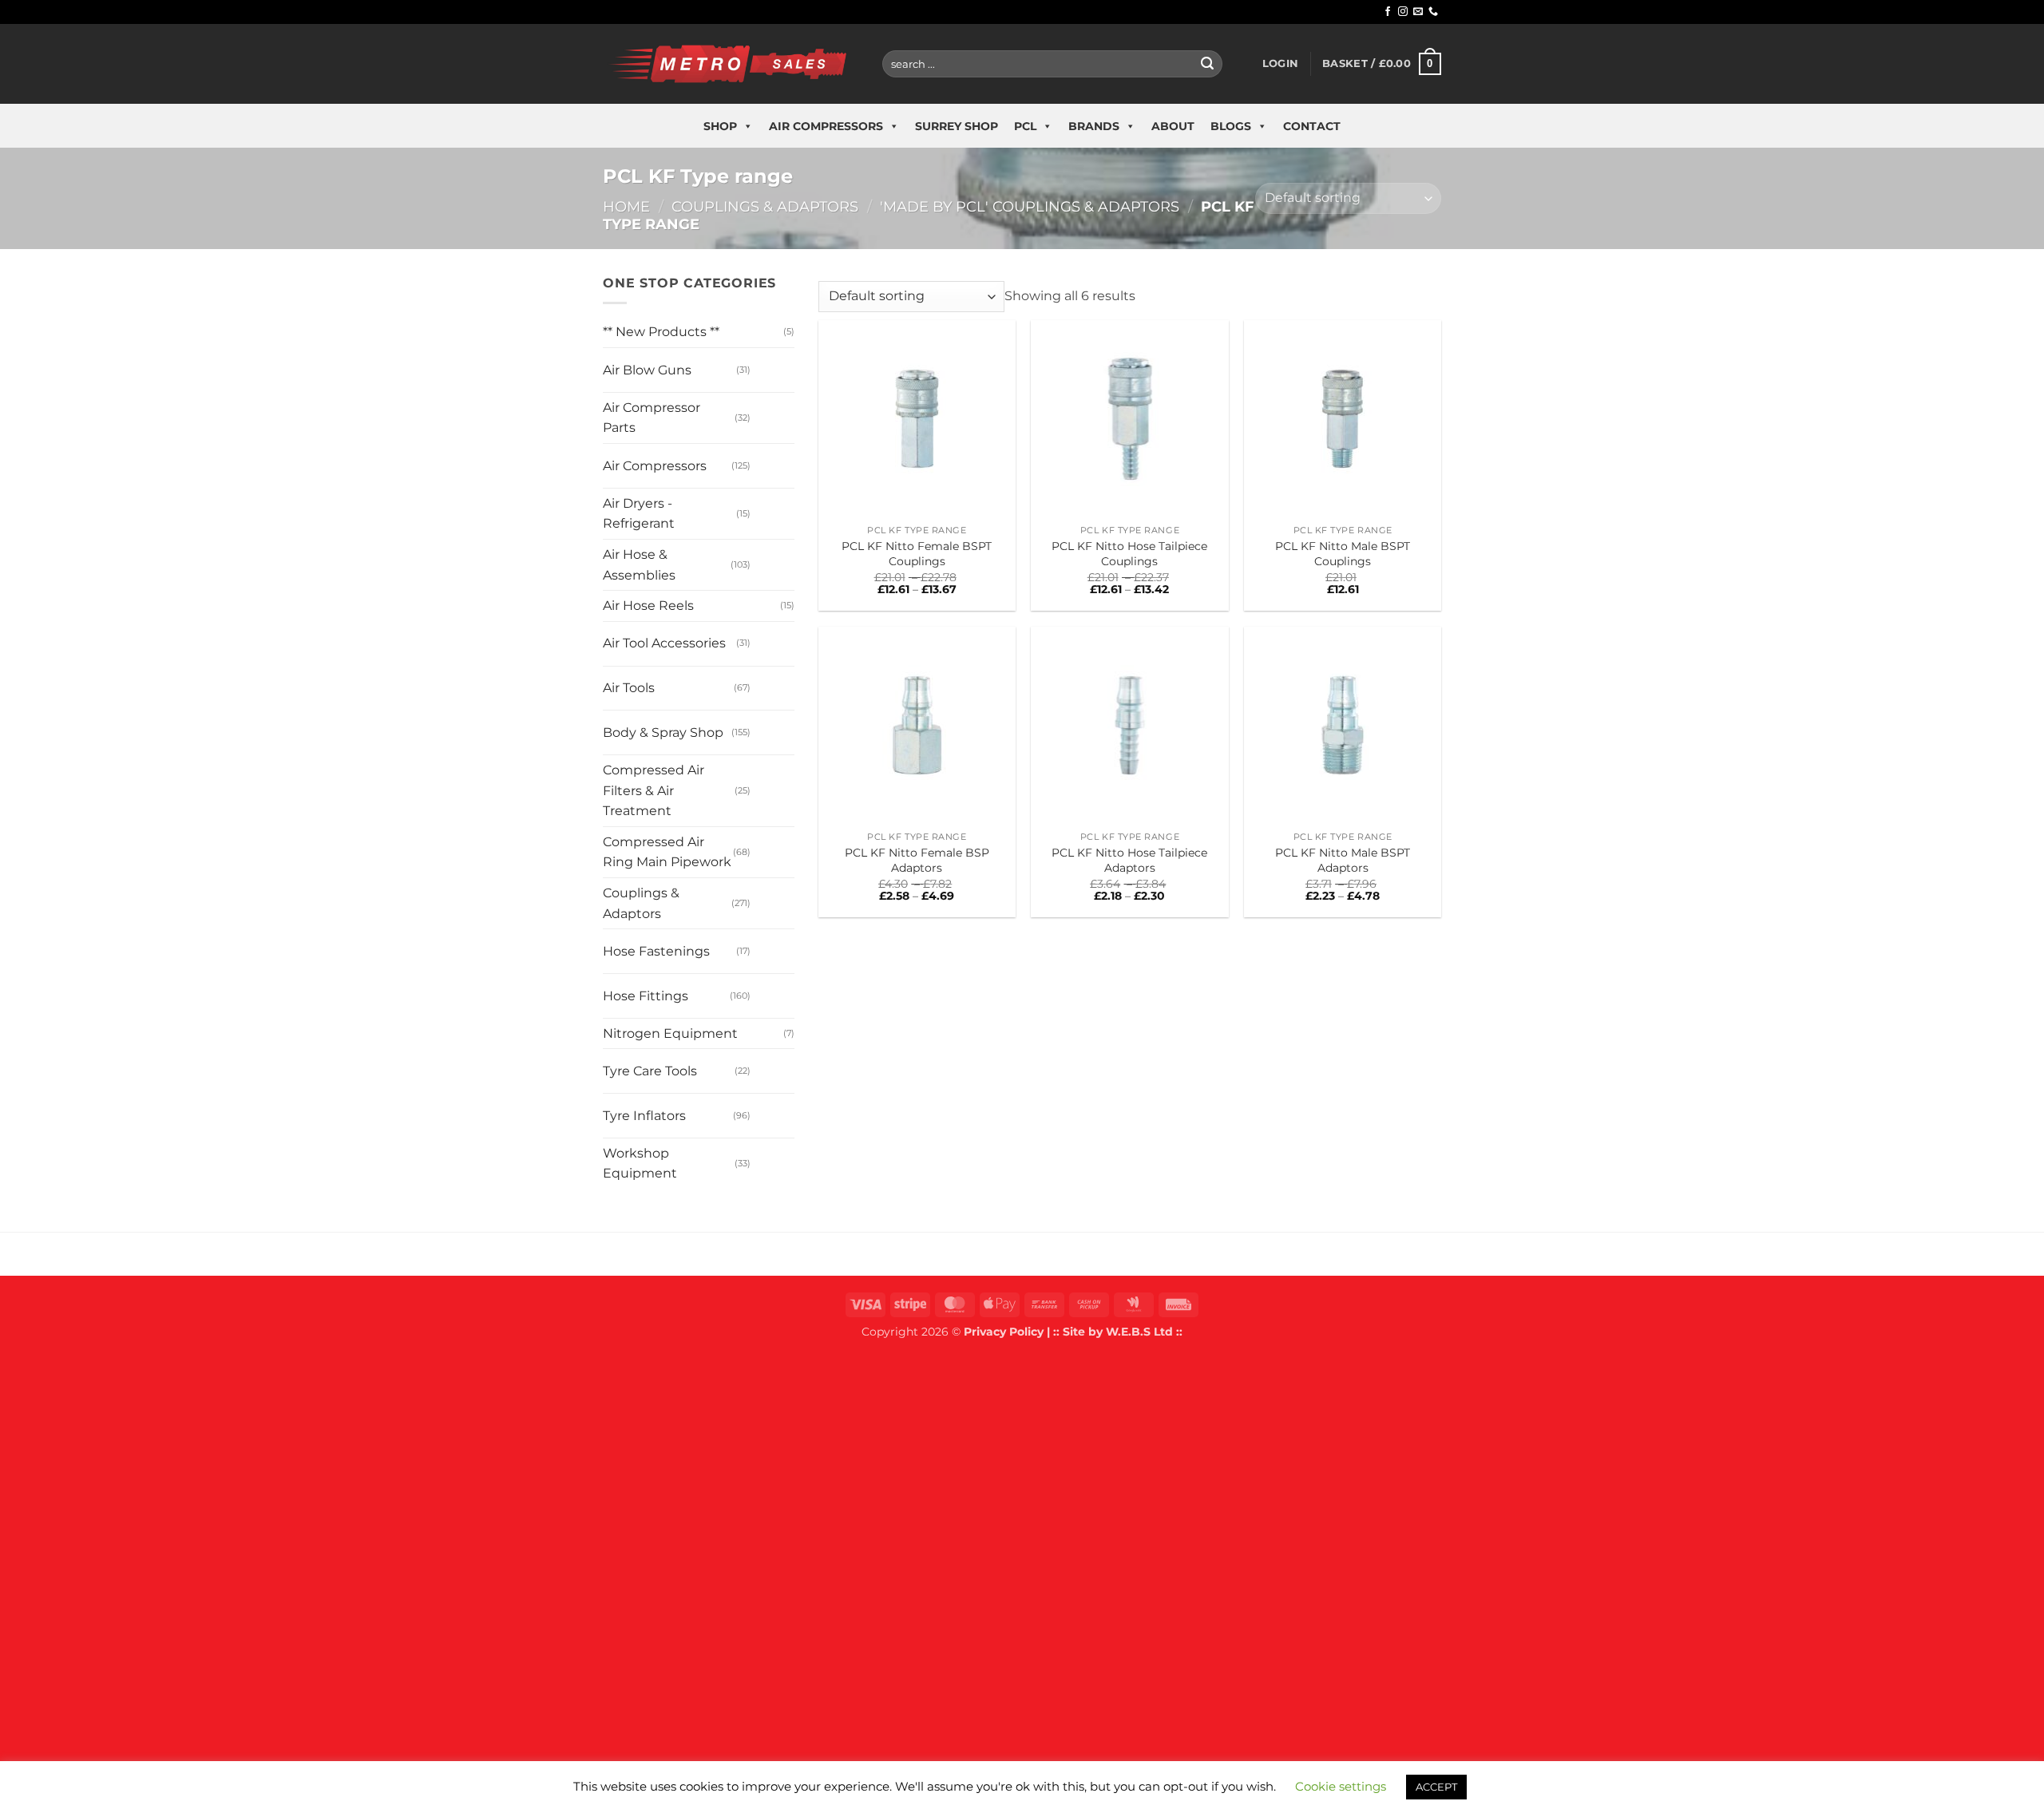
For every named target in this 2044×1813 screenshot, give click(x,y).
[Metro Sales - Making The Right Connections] (731, 63)
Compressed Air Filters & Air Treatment (654, 790)
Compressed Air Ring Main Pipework (667, 852)
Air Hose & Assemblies (639, 565)
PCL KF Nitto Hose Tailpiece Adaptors (1129, 860)
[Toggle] (766, 364)
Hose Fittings (646, 996)
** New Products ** (661, 332)
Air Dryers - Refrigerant (639, 514)
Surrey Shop (957, 126)
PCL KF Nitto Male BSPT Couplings (1343, 554)
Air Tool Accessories (664, 643)
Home (626, 206)
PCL (1025, 126)
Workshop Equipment (640, 1164)
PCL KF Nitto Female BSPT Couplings (917, 554)
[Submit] (1207, 64)
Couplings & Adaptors (765, 206)
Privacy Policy (1004, 1332)
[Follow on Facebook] (1388, 12)
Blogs (1231, 126)
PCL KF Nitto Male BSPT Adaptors (1343, 860)
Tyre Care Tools (650, 1071)
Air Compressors (826, 126)
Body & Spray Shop (663, 732)
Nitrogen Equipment (670, 1033)
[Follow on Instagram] (1403, 12)
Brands (1094, 126)
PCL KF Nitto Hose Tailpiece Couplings (1129, 554)
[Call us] (1433, 12)
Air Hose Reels (648, 606)
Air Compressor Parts (652, 418)
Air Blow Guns (647, 370)
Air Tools (629, 688)
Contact (1312, 126)
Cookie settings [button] (1341, 1786)
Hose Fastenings (656, 951)
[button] (1280, 64)
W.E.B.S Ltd (1139, 1332)
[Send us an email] (1418, 12)
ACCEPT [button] (1436, 1787)
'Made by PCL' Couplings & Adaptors (1030, 206)
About (1173, 126)
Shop (720, 126)
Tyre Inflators (644, 1116)
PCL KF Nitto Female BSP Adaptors (917, 860)
